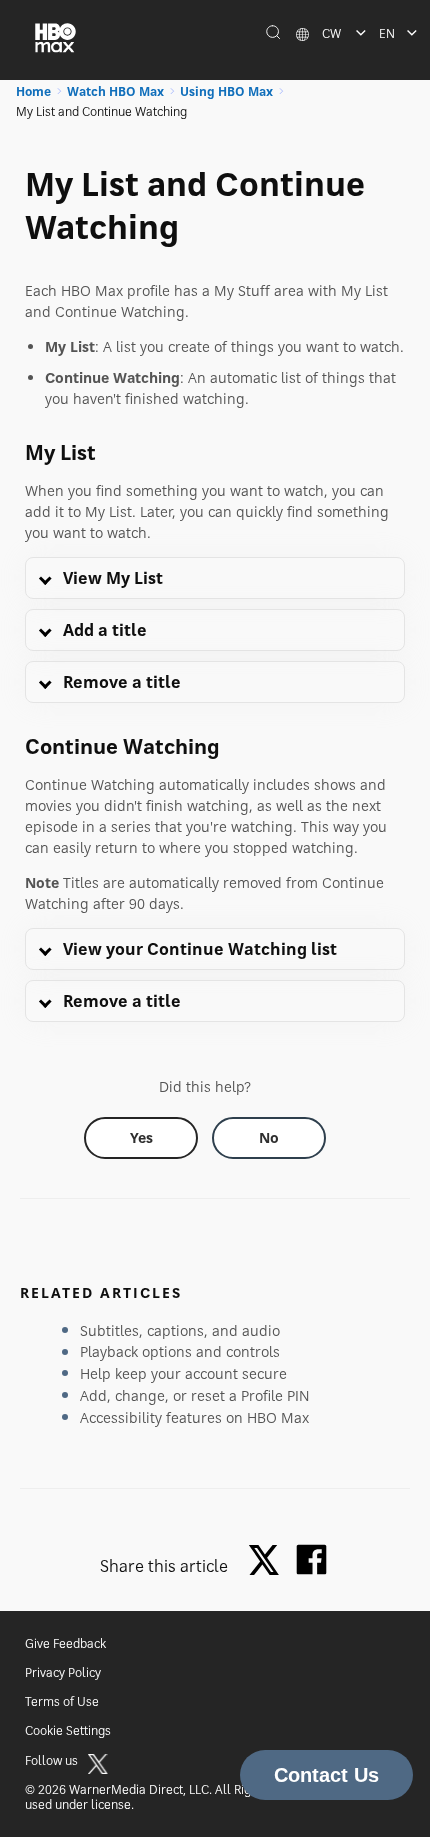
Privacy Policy (63, 1672)
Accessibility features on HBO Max (194, 1417)
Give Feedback (65, 1643)
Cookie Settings (68, 1730)
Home (33, 91)
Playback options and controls (180, 1351)
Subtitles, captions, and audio (180, 1330)
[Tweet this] (269, 1561)
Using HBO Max (226, 91)
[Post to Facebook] (311, 1559)
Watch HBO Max (115, 91)
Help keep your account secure (183, 1373)
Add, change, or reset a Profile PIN (195, 1395)
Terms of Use (62, 1701)
